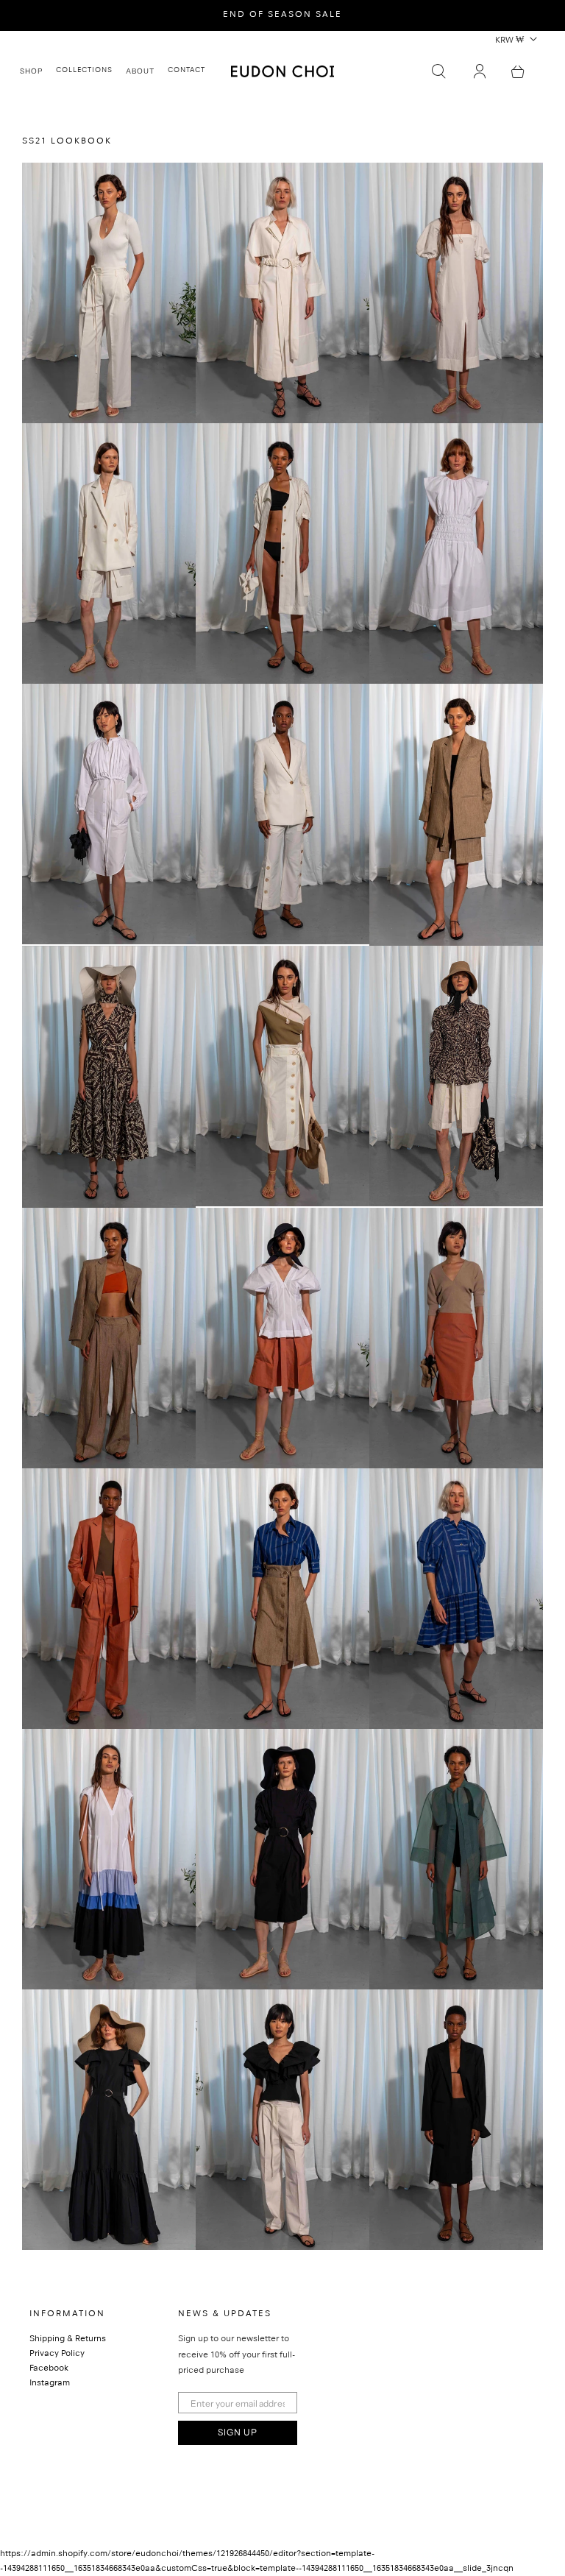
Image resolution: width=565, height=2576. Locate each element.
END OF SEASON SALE (282, 15)
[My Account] (480, 71)
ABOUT (140, 71)
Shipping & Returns (68, 2340)
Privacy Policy (57, 2354)
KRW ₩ (509, 41)
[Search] (438, 71)
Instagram (50, 2384)
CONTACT (186, 71)
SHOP (31, 71)
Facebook (49, 2369)
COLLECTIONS (84, 71)
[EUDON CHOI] (282, 71)
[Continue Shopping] (518, 71)
